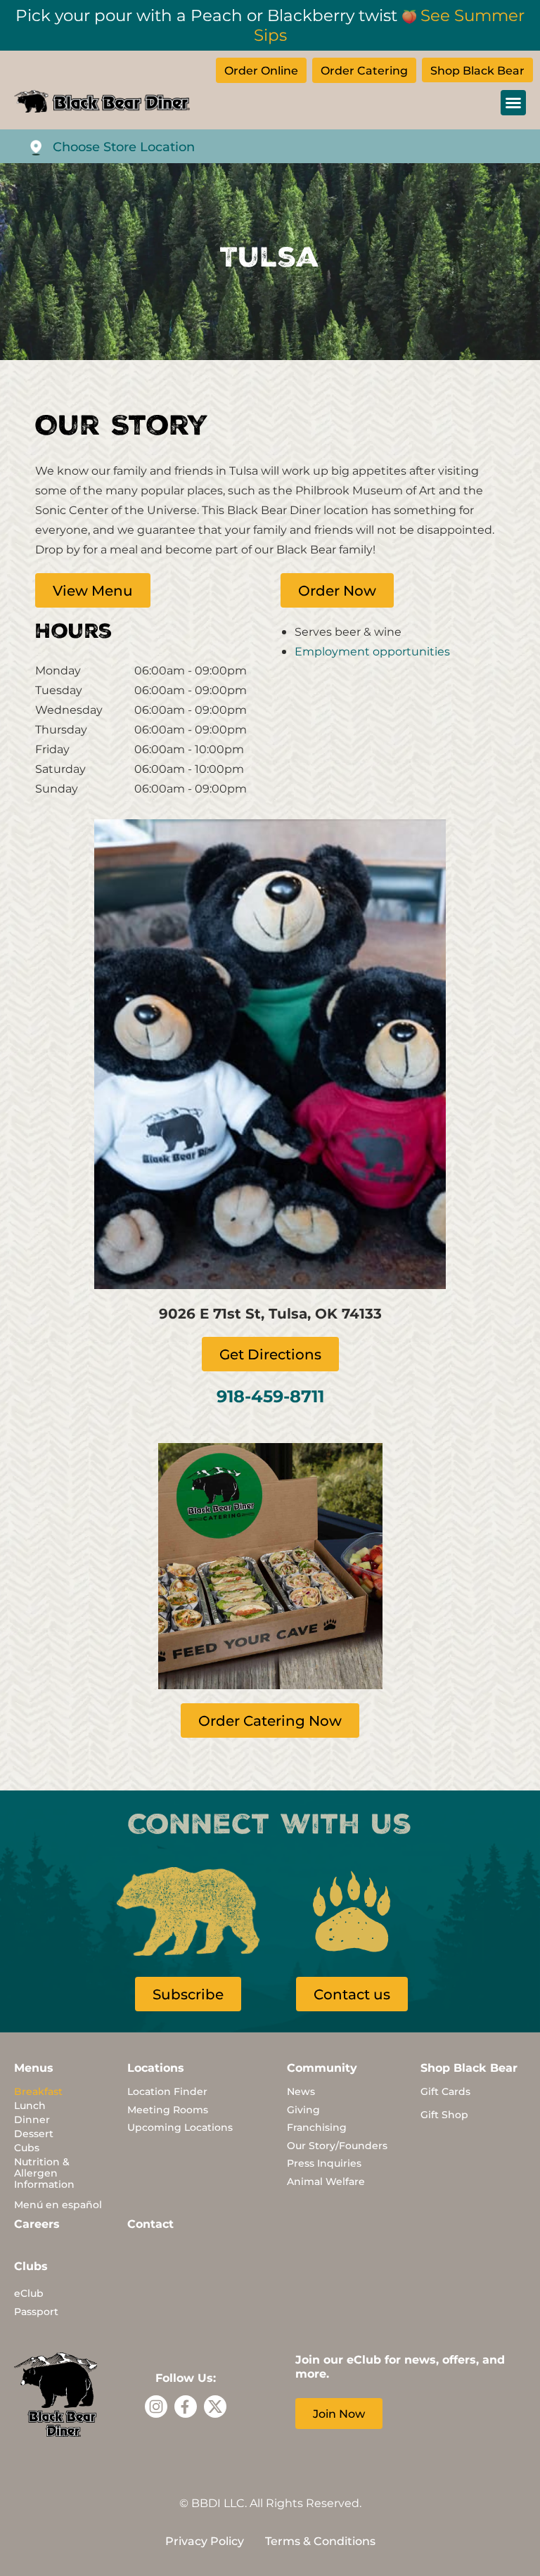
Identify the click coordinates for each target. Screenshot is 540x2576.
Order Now (337, 590)
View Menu (93, 590)
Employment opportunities (372, 651)
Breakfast (38, 2091)
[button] (513, 103)
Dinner (32, 2119)
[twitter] (215, 2407)
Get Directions (270, 1354)
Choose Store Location (124, 146)
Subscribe (188, 1994)
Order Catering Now (270, 1720)
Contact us (352, 1994)
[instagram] (156, 2407)
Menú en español (58, 2204)
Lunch (30, 2105)
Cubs (27, 2147)
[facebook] (186, 2407)
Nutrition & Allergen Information (44, 2173)
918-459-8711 (270, 1395)
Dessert (34, 2133)
